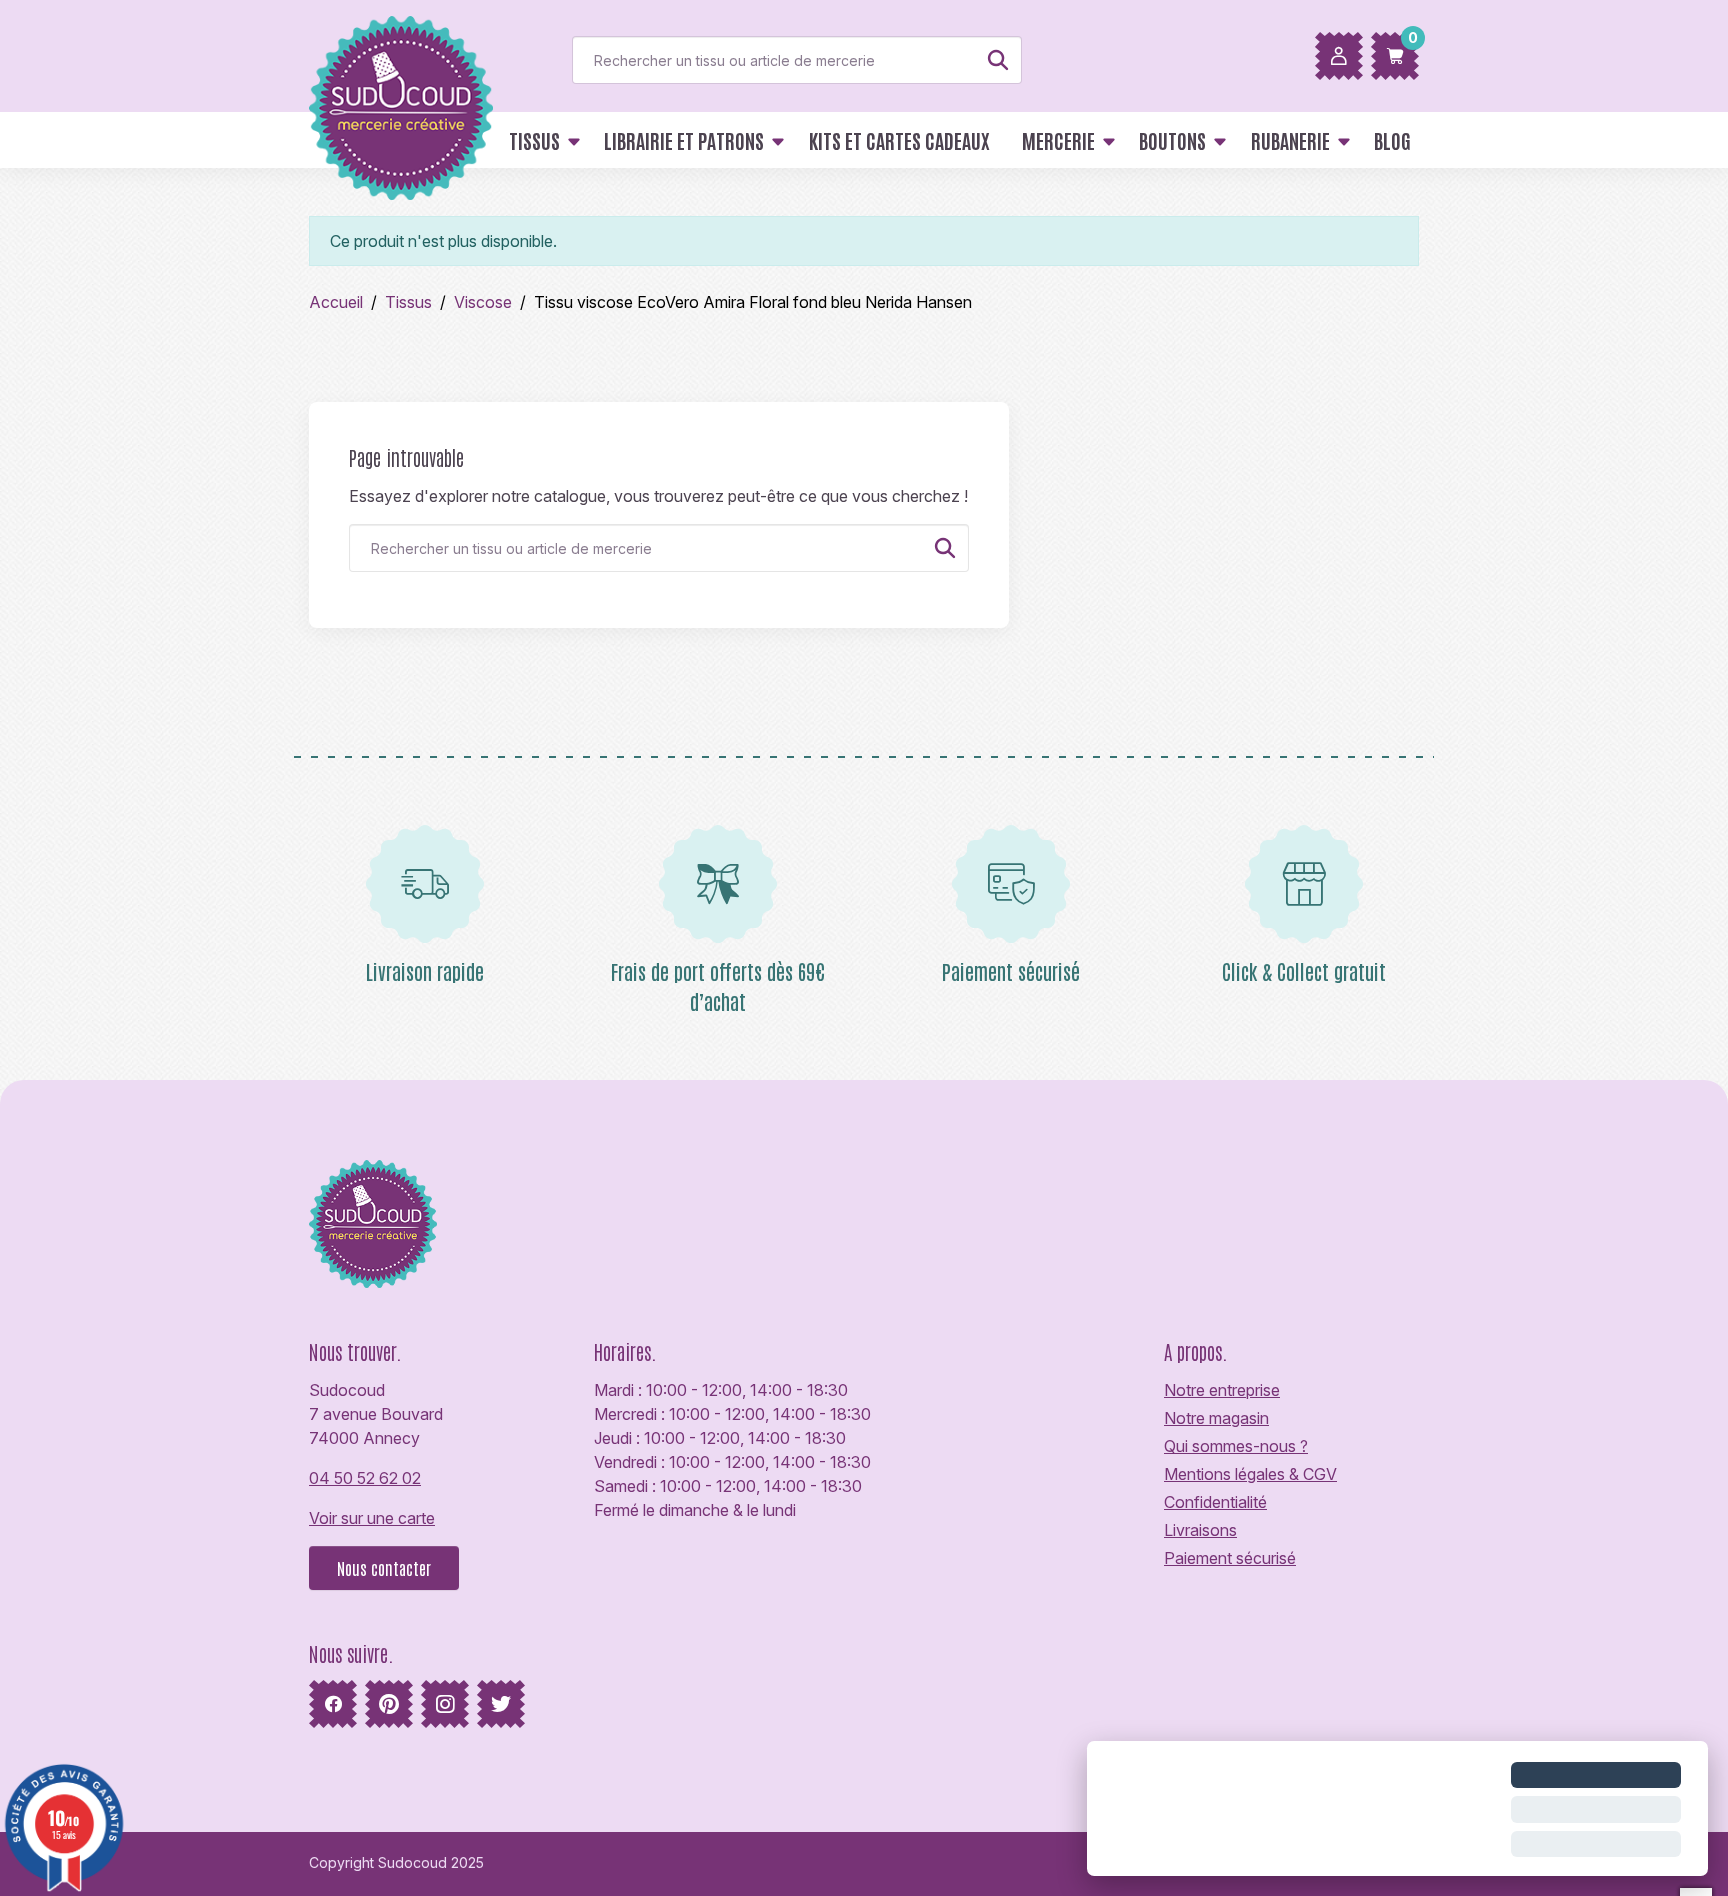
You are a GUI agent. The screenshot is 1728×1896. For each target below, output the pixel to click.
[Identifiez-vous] (1339, 56)
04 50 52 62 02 (365, 1478)
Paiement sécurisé (1230, 1558)
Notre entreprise (1222, 1390)
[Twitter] (501, 1704)
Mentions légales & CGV (1250, 1474)
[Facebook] (333, 1704)
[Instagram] (445, 1704)
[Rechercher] (998, 60)
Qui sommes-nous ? (1236, 1446)
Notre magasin (1216, 1418)
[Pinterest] (389, 1704)
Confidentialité (1215, 1502)
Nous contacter (384, 1568)
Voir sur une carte (372, 1518)
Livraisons (1200, 1530)
